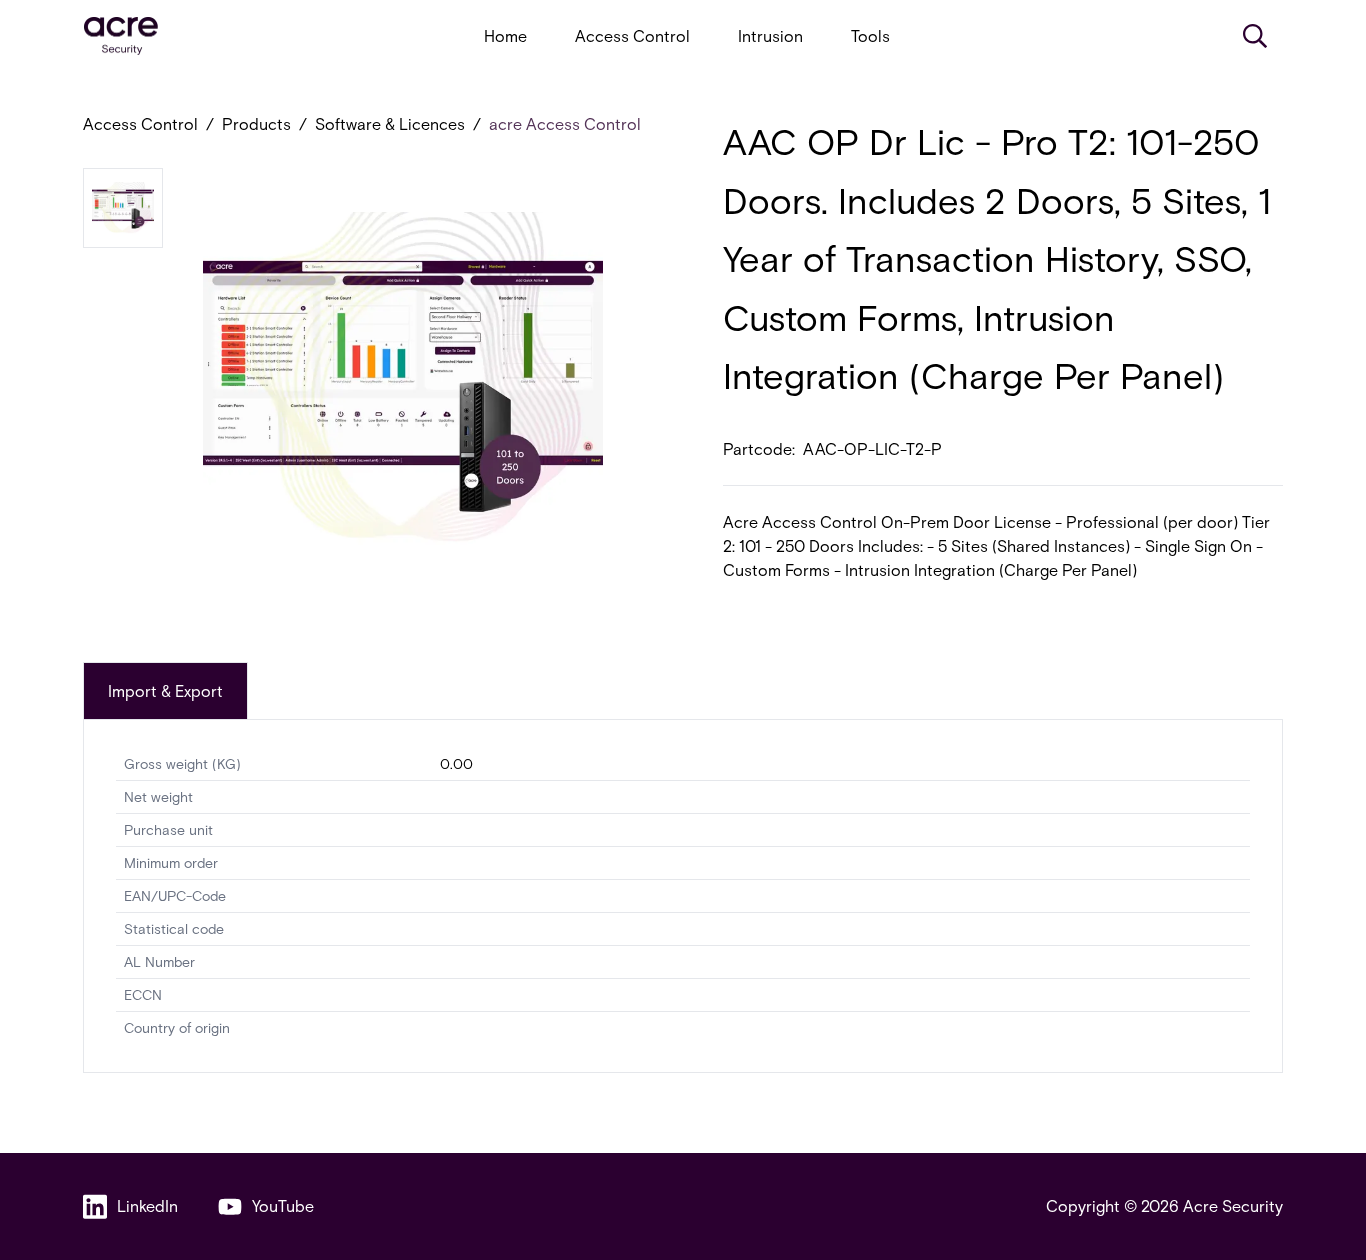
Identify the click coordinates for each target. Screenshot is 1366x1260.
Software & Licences (390, 123)
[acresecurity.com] (121, 36)
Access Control (632, 35)
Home (505, 35)
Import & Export (165, 690)
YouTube (283, 1205)
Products (256, 123)
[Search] (1255, 36)
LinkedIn (147, 1205)
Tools (870, 35)
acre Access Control (565, 123)
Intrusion (770, 35)
